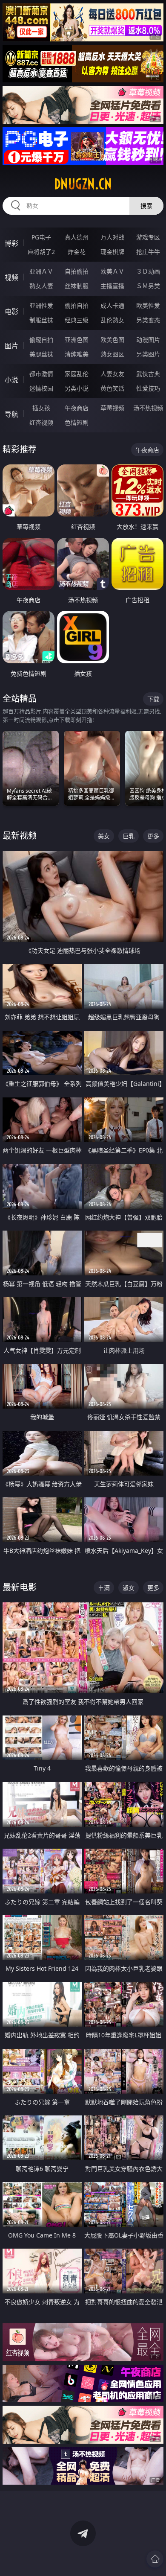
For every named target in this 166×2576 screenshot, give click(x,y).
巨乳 (129, 836)
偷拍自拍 (77, 305)
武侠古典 (148, 374)
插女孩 (41, 408)
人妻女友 (112, 374)
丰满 (104, 1588)
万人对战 (112, 237)
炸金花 (77, 252)
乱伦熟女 (112, 320)
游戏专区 (148, 237)
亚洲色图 (77, 340)
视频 (11, 277)
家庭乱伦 (77, 374)
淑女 (129, 1588)
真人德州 (77, 237)
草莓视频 (112, 408)
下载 (153, 699)
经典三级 (77, 320)
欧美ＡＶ (112, 271)
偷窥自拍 (41, 340)
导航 (11, 414)
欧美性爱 (148, 305)
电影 (11, 312)
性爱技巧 (148, 388)
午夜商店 (77, 408)
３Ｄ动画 (148, 271)
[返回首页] (155, 2559)
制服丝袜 (41, 320)
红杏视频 (41, 422)
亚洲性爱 (41, 305)
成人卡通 (112, 305)
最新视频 (20, 836)
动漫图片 (148, 340)
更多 (153, 836)
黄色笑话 (112, 388)
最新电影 (20, 1587)
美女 (104, 836)
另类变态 (148, 320)
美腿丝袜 (41, 354)
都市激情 (41, 374)
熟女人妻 (41, 286)
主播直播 (112, 286)
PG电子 (41, 237)
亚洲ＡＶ (41, 271)
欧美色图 (112, 340)
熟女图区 (112, 354)
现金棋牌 (112, 252)
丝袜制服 (77, 286)
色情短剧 (77, 422)
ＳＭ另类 (148, 286)
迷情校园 (41, 388)
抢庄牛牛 (148, 252)
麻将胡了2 (41, 252)
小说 (11, 380)
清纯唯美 (77, 354)
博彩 (11, 243)
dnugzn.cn (83, 184)
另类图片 (148, 354)
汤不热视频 (148, 408)
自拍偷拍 (77, 271)
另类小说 (77, 388)
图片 (11, 346)
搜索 (146, 206)
